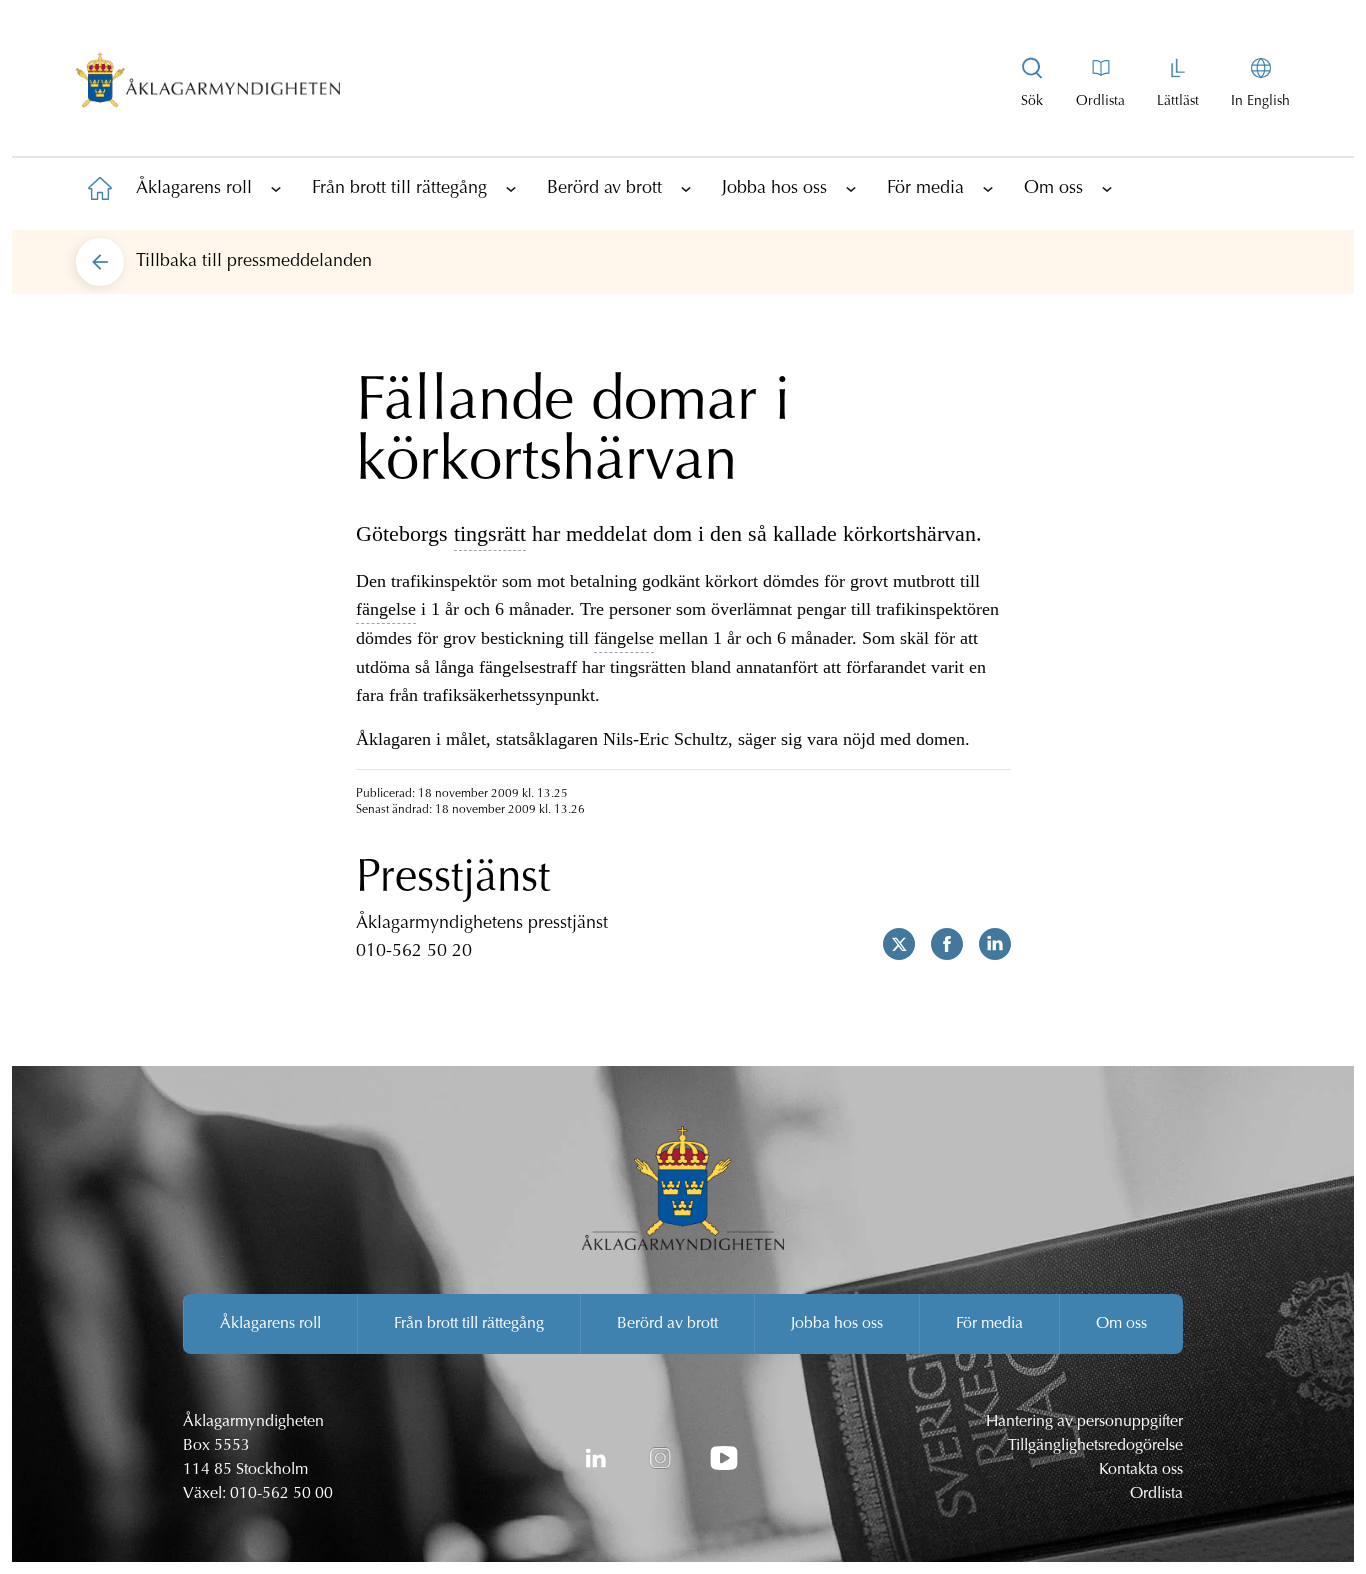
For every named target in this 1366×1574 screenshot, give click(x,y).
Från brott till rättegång (399, 189)
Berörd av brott (604, 189)
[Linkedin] (987, 944)
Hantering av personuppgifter (1084, 1422)
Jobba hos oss (774, 189)
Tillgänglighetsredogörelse (1095, 1446)
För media (925, 189)
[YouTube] (724, 1458)
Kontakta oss (1141, 1470)
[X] (891, 944)
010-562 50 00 (281, 1494)
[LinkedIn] (596, 1458)
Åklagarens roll (194, 189)
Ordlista (1156, 1494)
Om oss (1053, 189)
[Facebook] (939, 944)
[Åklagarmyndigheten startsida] (208, 84)
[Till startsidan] (100, 188)
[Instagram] (660, 1458)
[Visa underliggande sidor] (276, 188)
